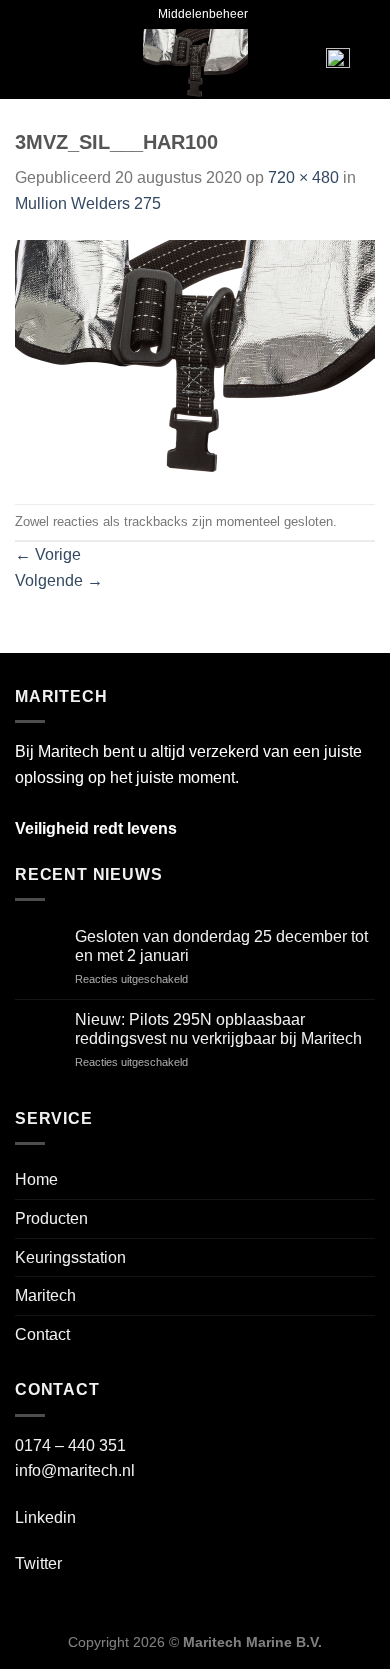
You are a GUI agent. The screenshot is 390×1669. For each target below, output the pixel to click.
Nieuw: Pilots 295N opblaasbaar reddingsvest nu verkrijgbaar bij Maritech (218, 1029)
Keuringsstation (70, 1257)
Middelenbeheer (203, 14)
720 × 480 (303, 177)
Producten (51, 1218)
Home (36, 1179)
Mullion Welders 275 (88, 203)
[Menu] (46, 64)
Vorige (48, 554)
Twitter (38, 1563)
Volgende (59, 580)
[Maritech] (195, 64)
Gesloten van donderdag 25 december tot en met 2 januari (221, 946)
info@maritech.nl (75, 1470)
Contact (42, 1334)
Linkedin (45, 1517)
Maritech (45, 1295)
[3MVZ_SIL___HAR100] (195, 359)
